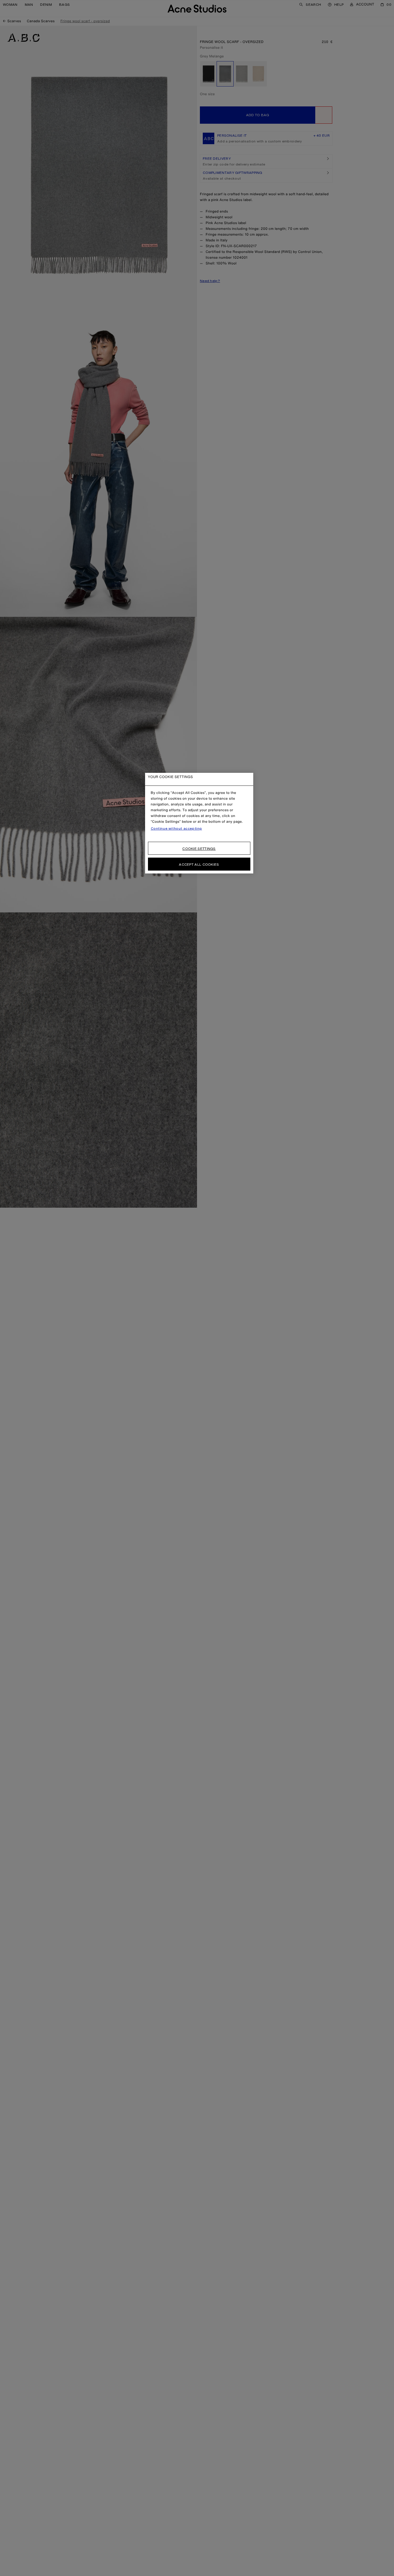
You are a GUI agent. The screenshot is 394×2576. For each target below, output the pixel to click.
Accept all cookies (199, 864)
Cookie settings (199, 849)
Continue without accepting (177, 828)
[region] (199, 823)
